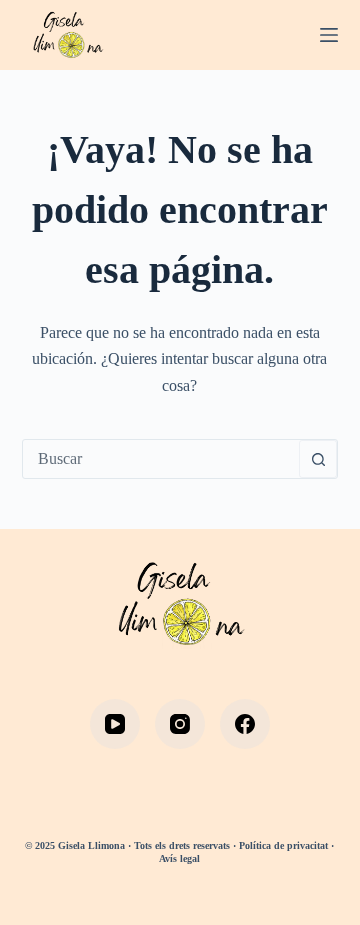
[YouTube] (115, 724)
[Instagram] (180, 724)
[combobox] (161, 459)
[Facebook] (245, 724)
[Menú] (329, 35)
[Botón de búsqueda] (318, 459)
